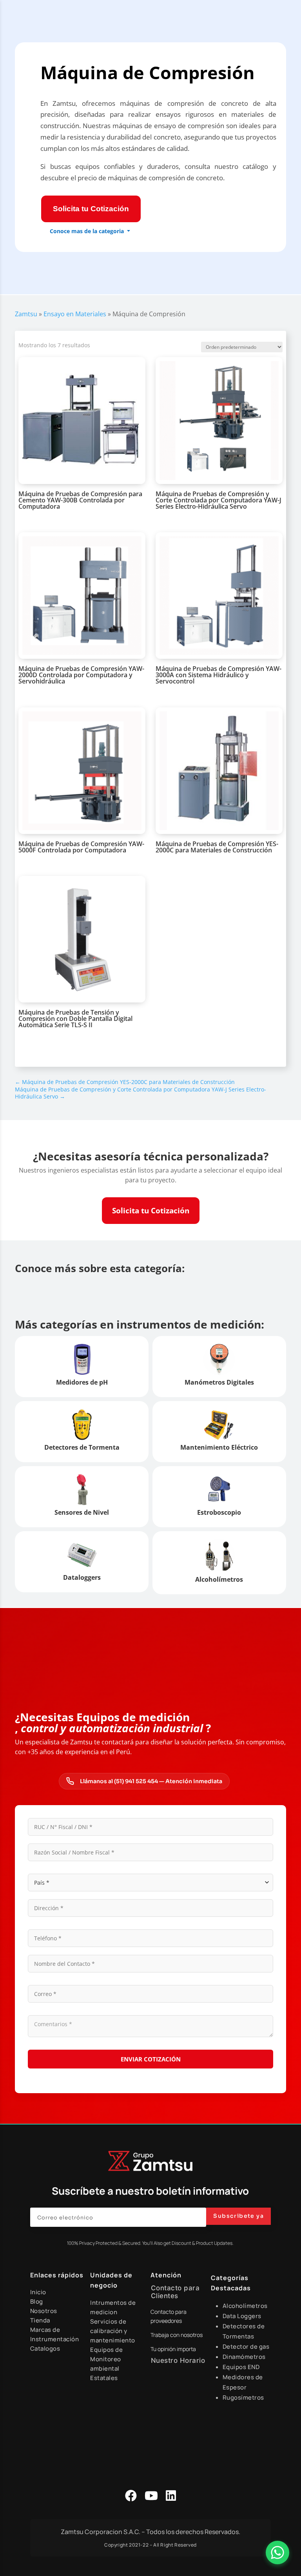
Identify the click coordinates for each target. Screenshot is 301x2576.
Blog (37, 2301)
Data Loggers (242, 2316)
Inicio (38, 2292)
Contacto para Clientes (175, 2292)
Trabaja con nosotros (177, 2335)
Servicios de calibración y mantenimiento (113, 2331)
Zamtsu (26, 314)
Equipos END (241, 2367)
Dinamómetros (244, 2357)
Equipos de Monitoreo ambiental (106, 2359)
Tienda (40, 2320)
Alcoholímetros (245, 2306)
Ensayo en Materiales (75, 314)
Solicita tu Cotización (91, 209)
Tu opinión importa (173, 2349)
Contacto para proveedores (169, 2316)
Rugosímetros (243, 2397)
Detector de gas (246, 2347)
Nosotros (44, 2311)
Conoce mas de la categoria (87, 231)
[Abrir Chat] (277, 2552)
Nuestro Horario (178, 2360)
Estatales (104, 2378)
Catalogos (45, 2348)
